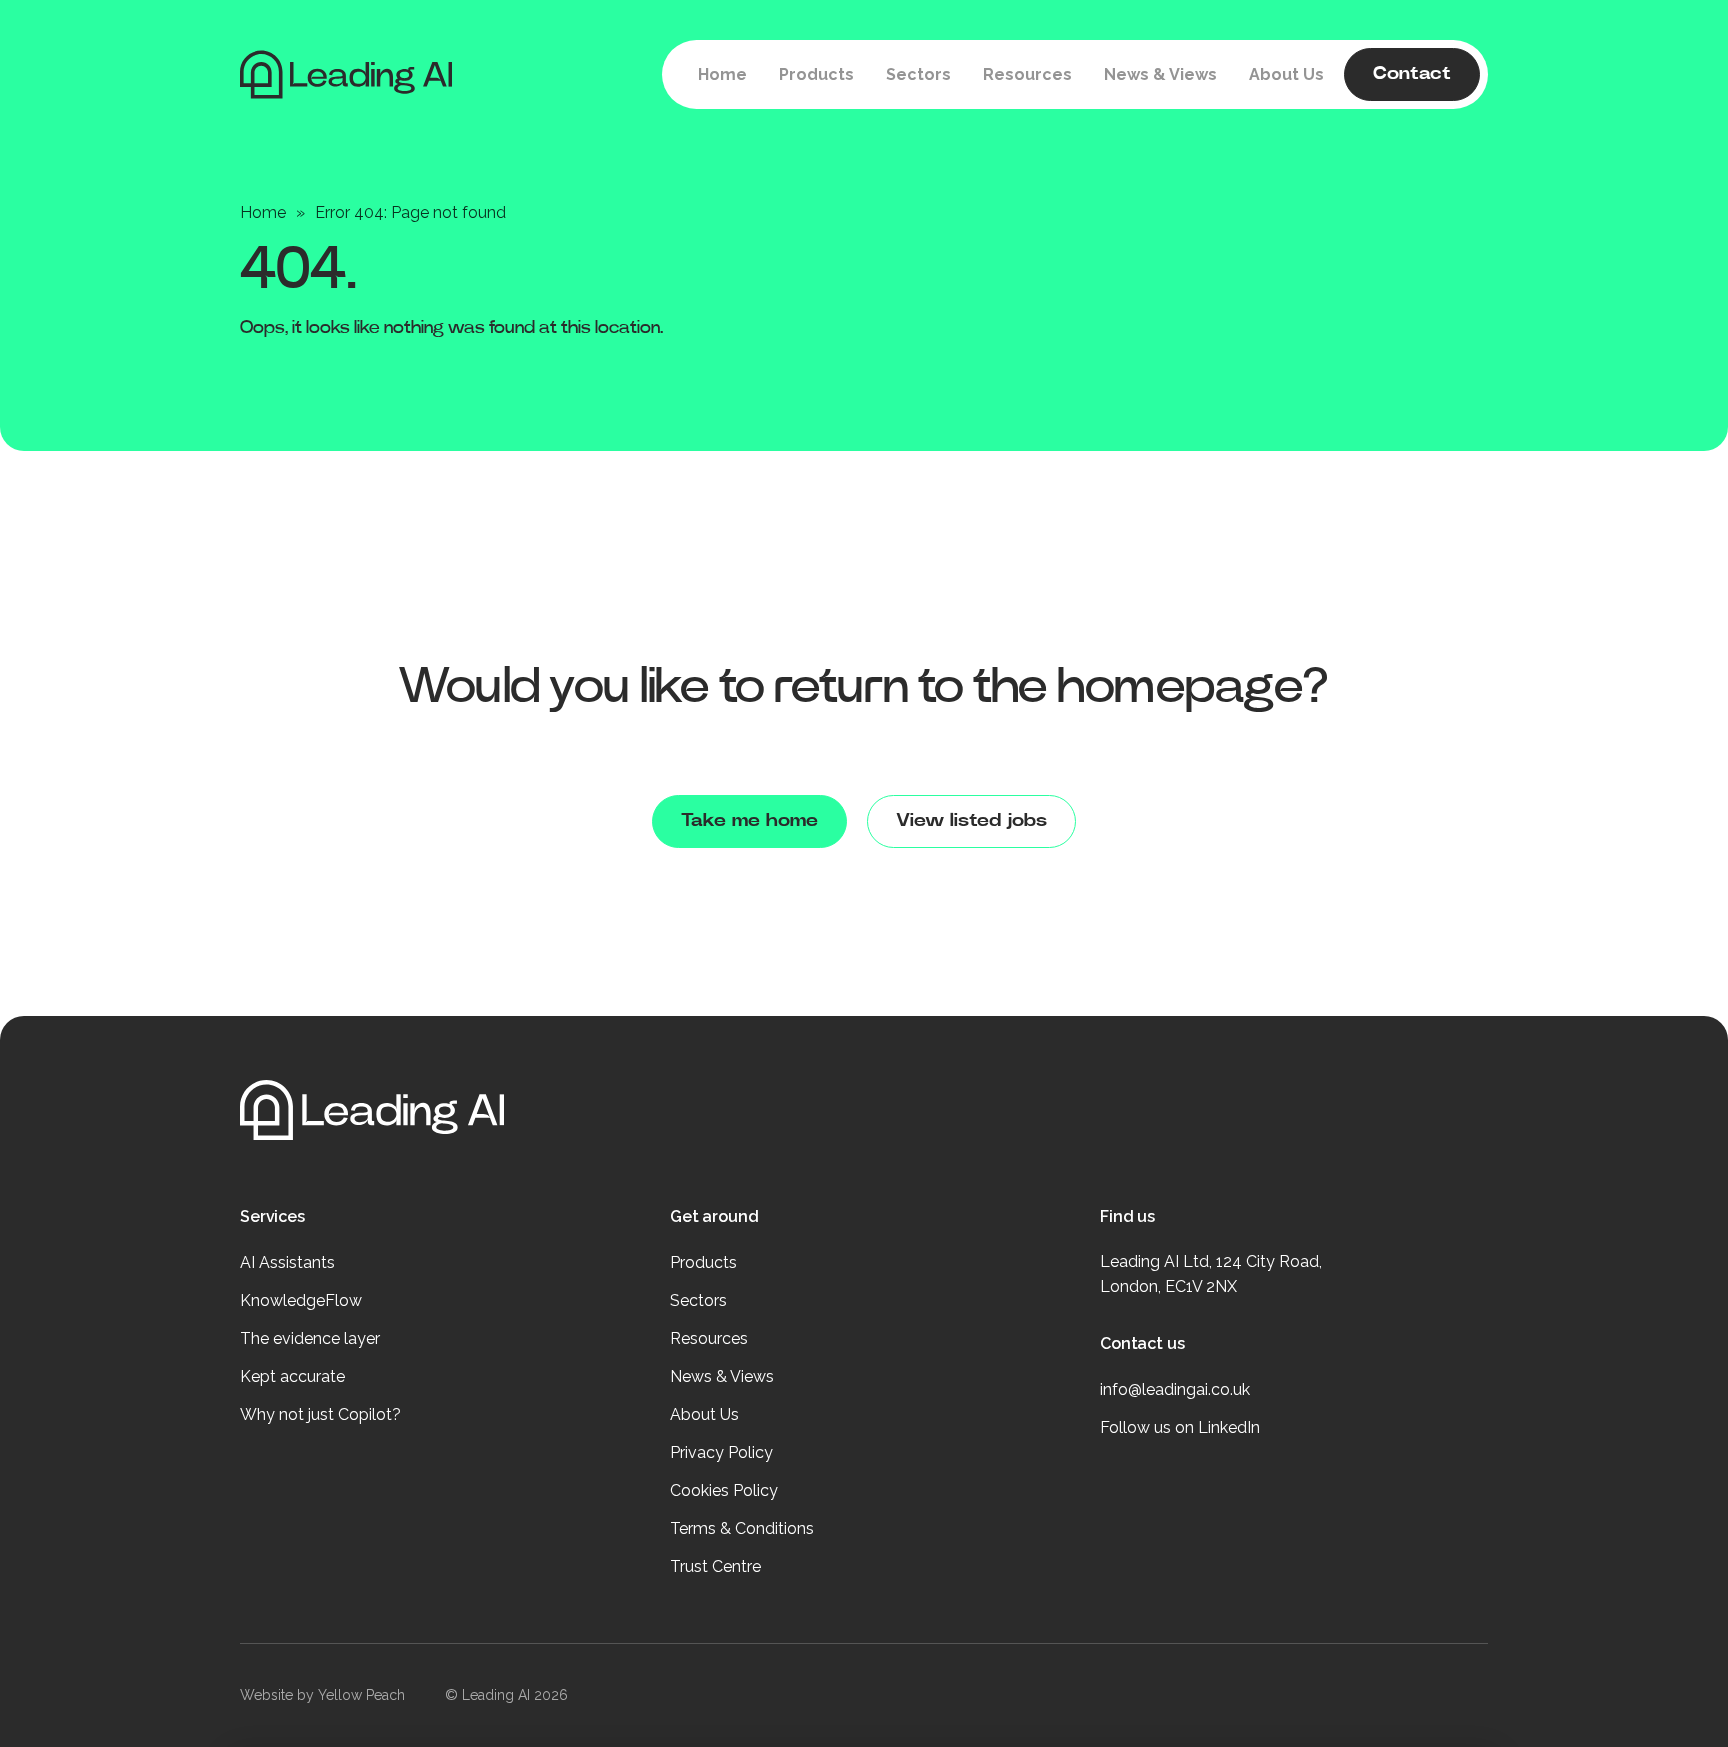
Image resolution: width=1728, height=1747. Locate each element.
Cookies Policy (724, 1490)
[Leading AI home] (305, 74)
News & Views (722, 1376)
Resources (709, 1338)
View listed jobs (971, 821)
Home (263, 212)
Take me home (749, 821)
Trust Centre (715, 1566)
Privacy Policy (721, 1452)
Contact (1412, 74)
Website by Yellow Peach (322, 1695)
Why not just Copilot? (320, 1414)
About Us (704, 1414)
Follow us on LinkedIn (1180, 1427)
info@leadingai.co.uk (1175, 1389)
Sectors (698, 1300)
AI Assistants (287, 1262)
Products (703, 1262)
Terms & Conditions (742, 1528)
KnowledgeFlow (301, 1300)
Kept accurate (292, 1376)
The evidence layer (310, 1338)
